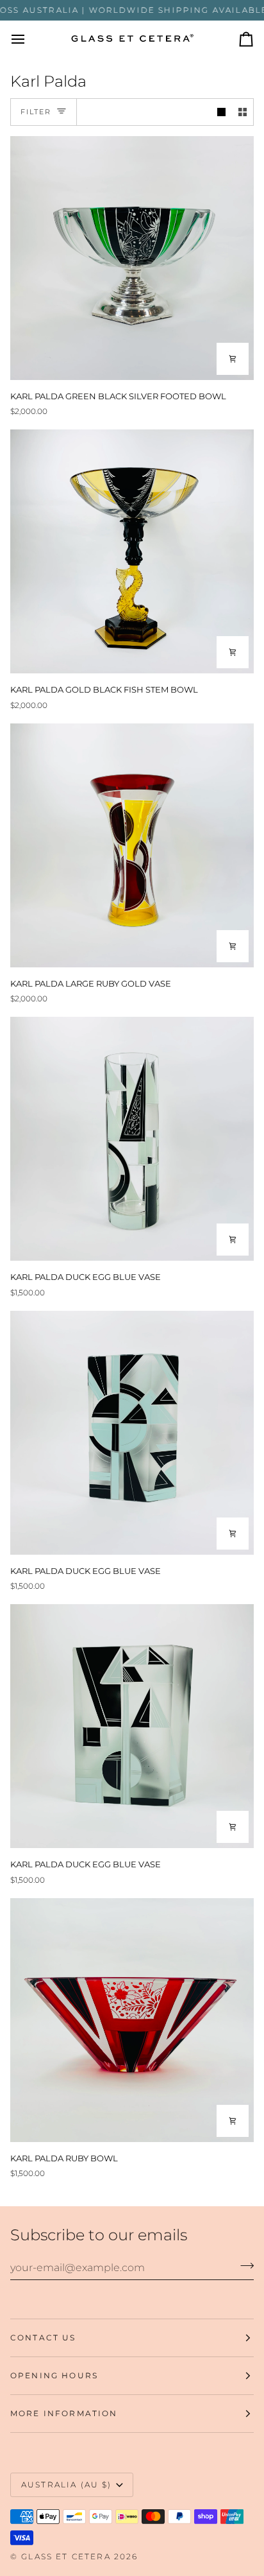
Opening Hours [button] (54, 2375)
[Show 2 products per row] (243, 112)
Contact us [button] (43, 2338)
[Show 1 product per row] (221, 112)
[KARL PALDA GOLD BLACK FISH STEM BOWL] (132, 551)
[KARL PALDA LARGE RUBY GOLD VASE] (132, 845)
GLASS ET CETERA (66, 2556)
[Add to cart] (233, 359)
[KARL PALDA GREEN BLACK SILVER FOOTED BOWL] (132, 258)
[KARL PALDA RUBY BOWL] (132, 2020)
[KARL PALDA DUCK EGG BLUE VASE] (132, 1139)
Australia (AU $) (67, 2485)
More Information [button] (64, 2413)
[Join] (243, 2266)
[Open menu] (29, 39)
